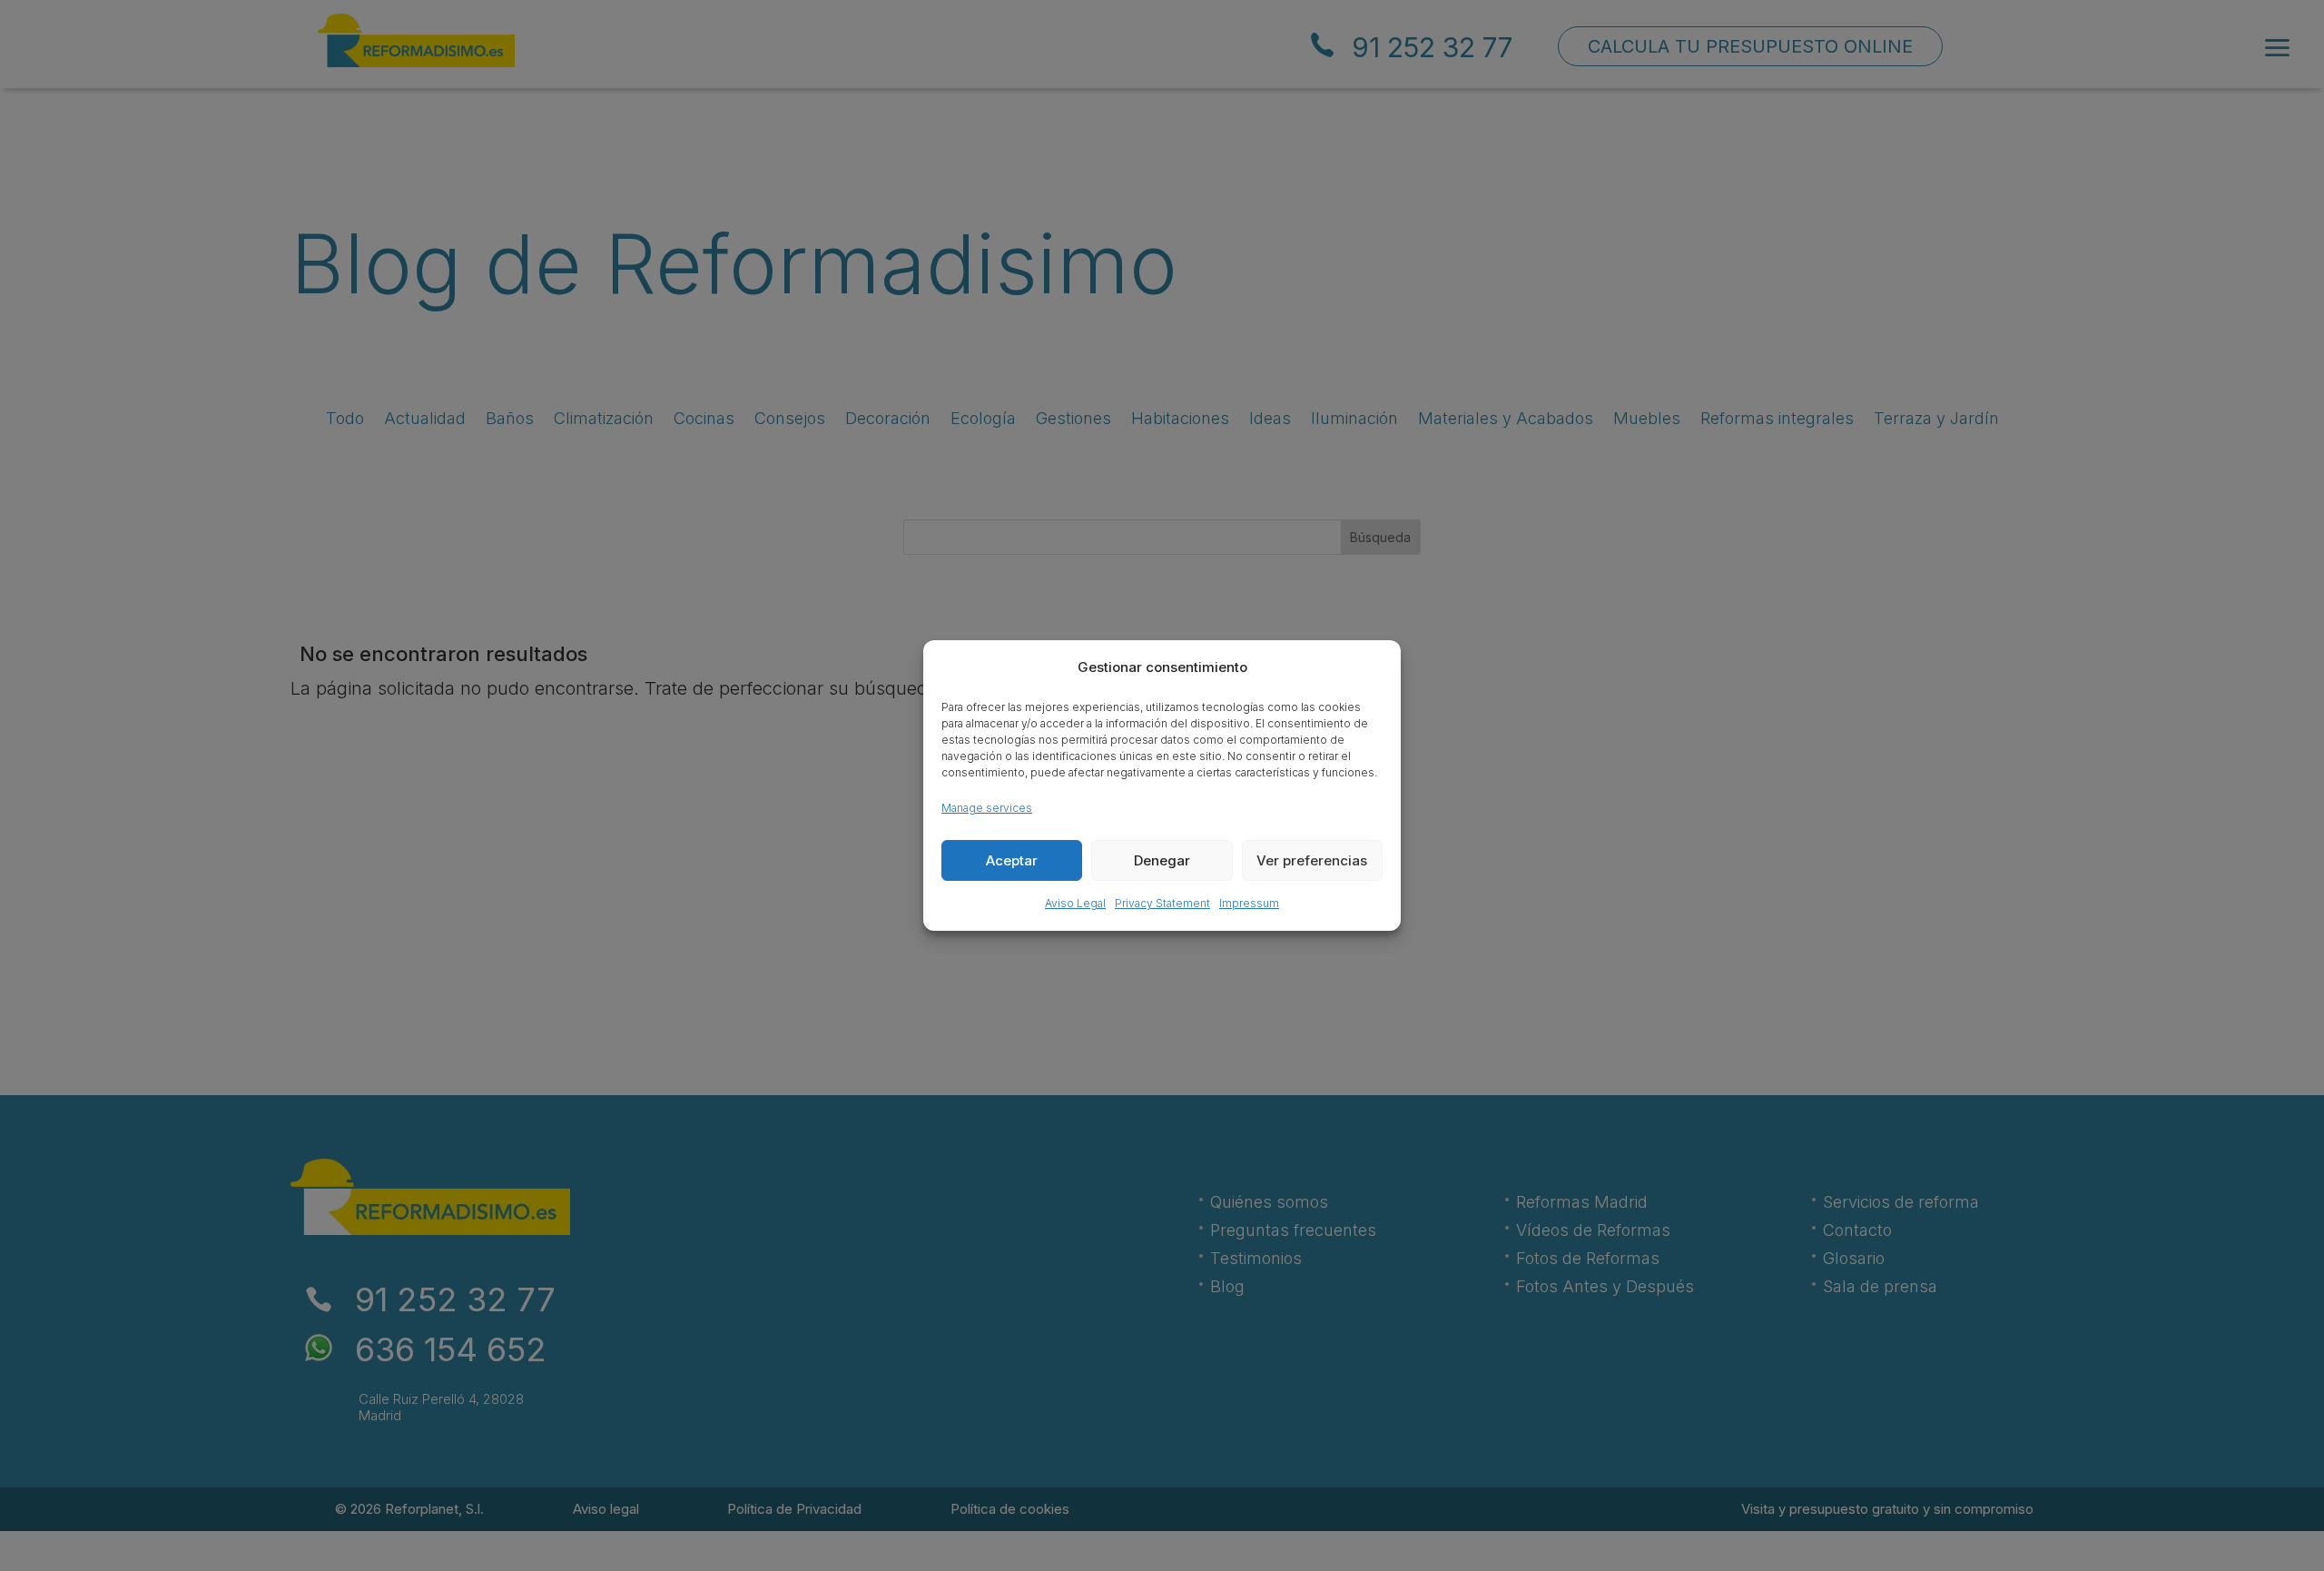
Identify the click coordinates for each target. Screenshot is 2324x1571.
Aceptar (1012, 860)
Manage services (987, 808)
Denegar (1162, 860)
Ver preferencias (1312, 860)
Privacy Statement (1162, 903)
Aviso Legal (1075, 903)
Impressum (1249, 903)
